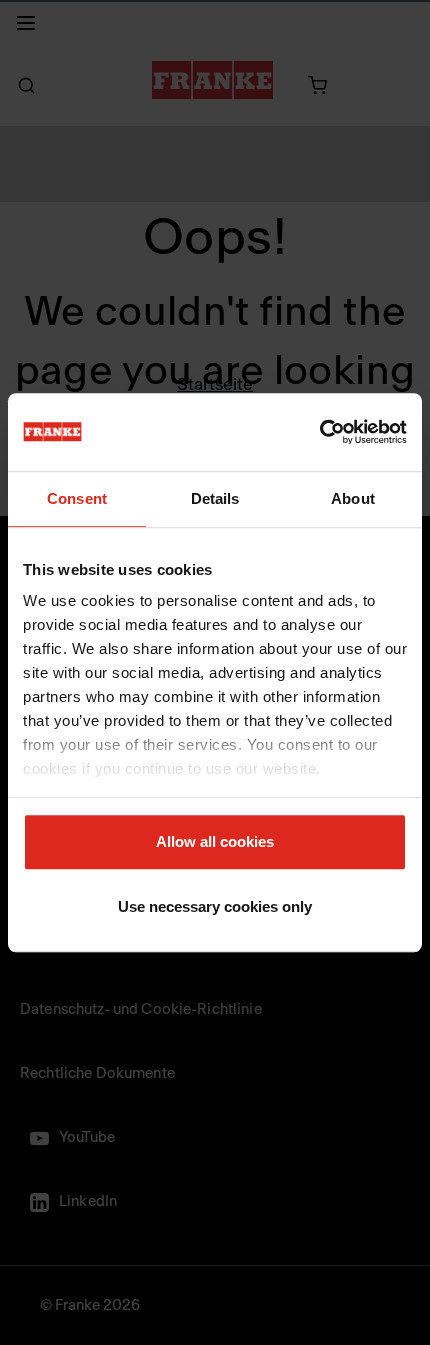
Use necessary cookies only (215, 906)
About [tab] (353, 498)
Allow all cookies (215, 841)
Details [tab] (215, 498)
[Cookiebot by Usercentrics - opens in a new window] (319, 432)
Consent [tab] (77, 498)
